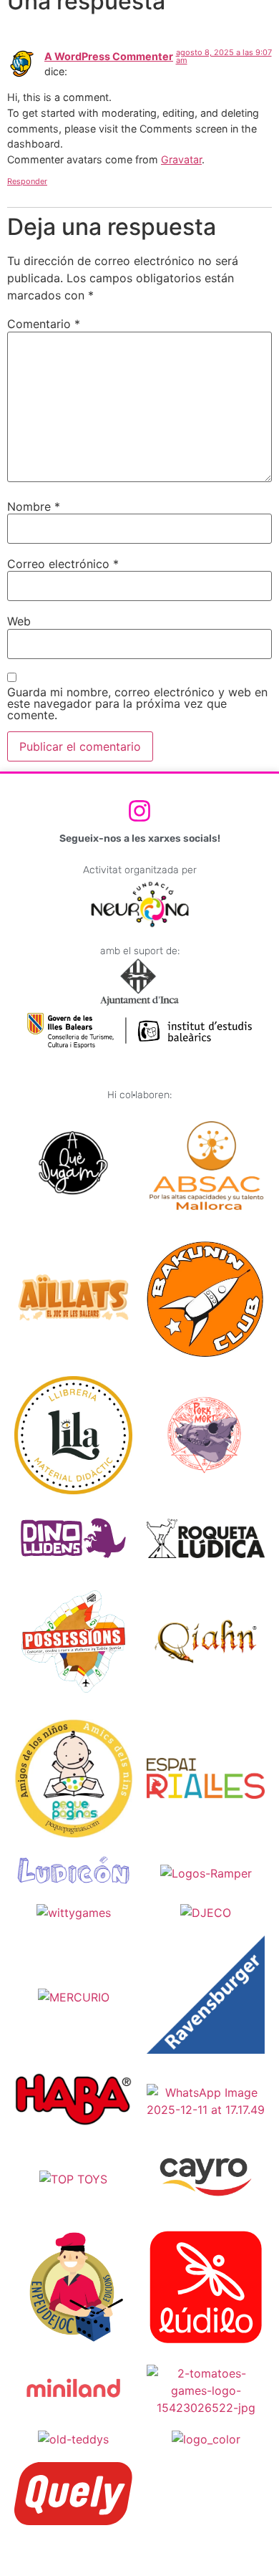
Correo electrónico (63, 564)
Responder (27, 181)
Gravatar (181, 159)
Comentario (44, 324)
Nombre (34, 506)
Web (19, 621)
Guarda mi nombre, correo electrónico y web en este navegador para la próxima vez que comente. (137, 703)
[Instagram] (139, 811)
